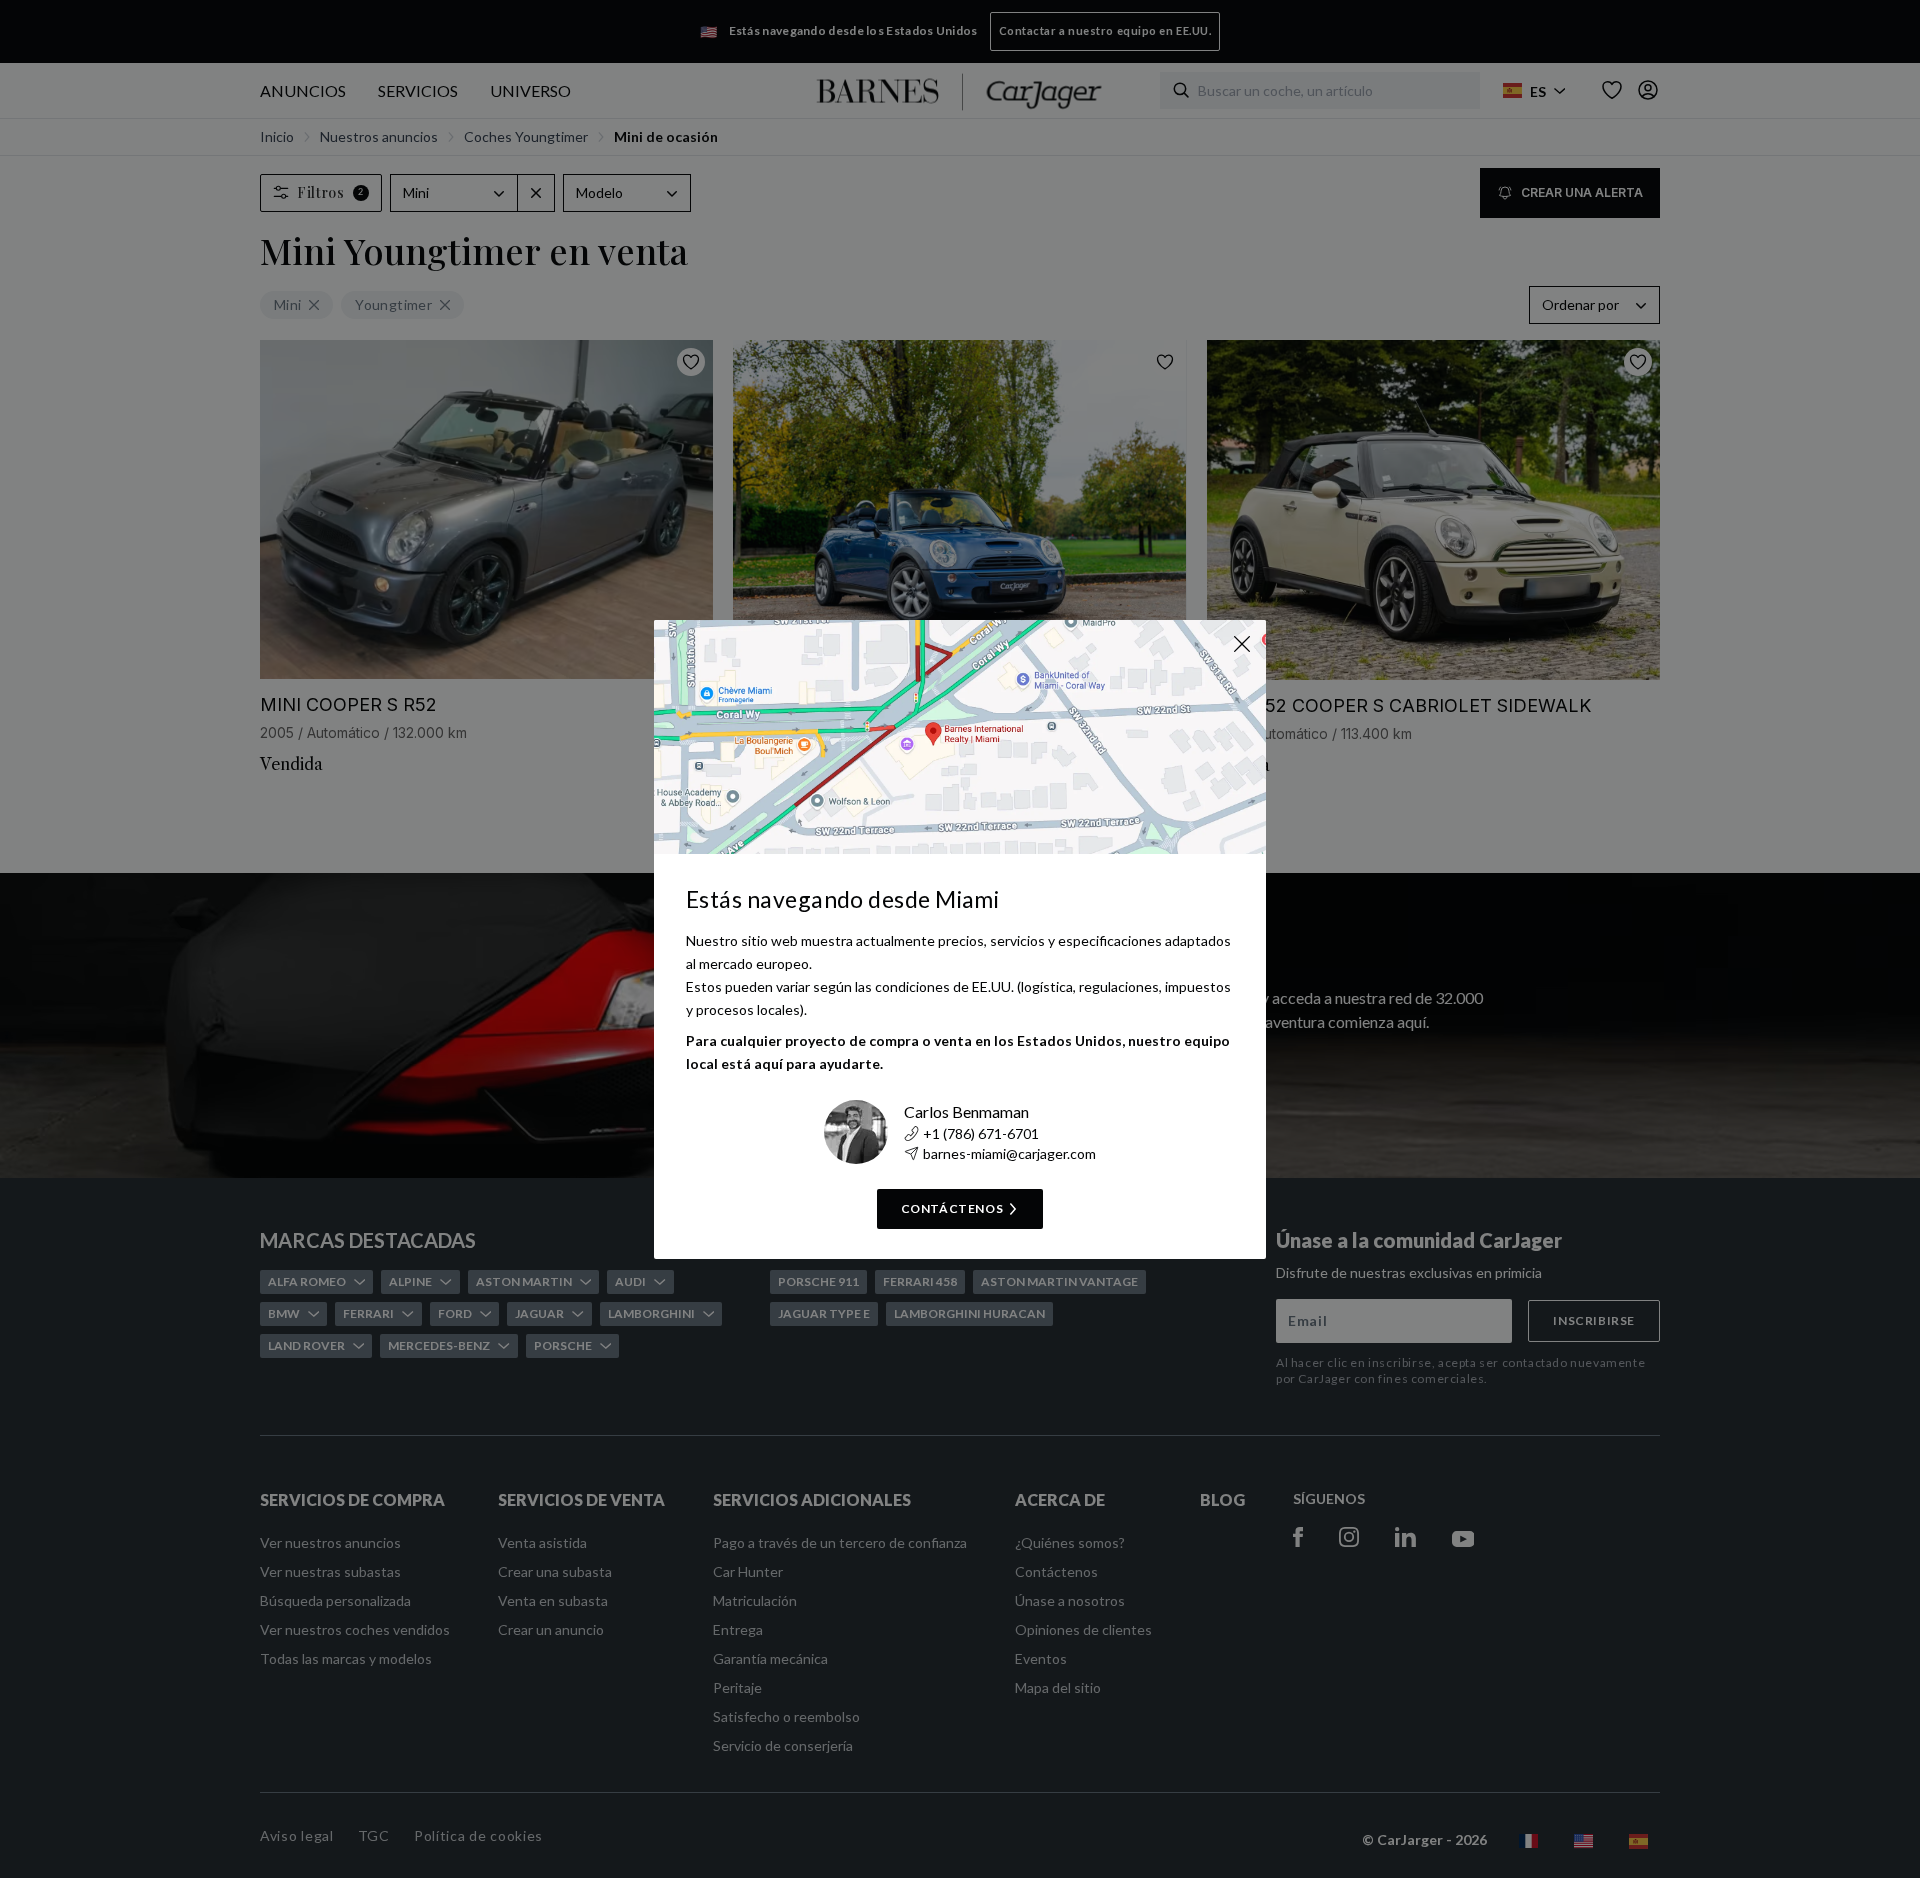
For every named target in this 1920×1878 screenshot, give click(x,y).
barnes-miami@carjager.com (1009, 1153)
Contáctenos (952, 1208)
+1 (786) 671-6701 (981, 1133)
